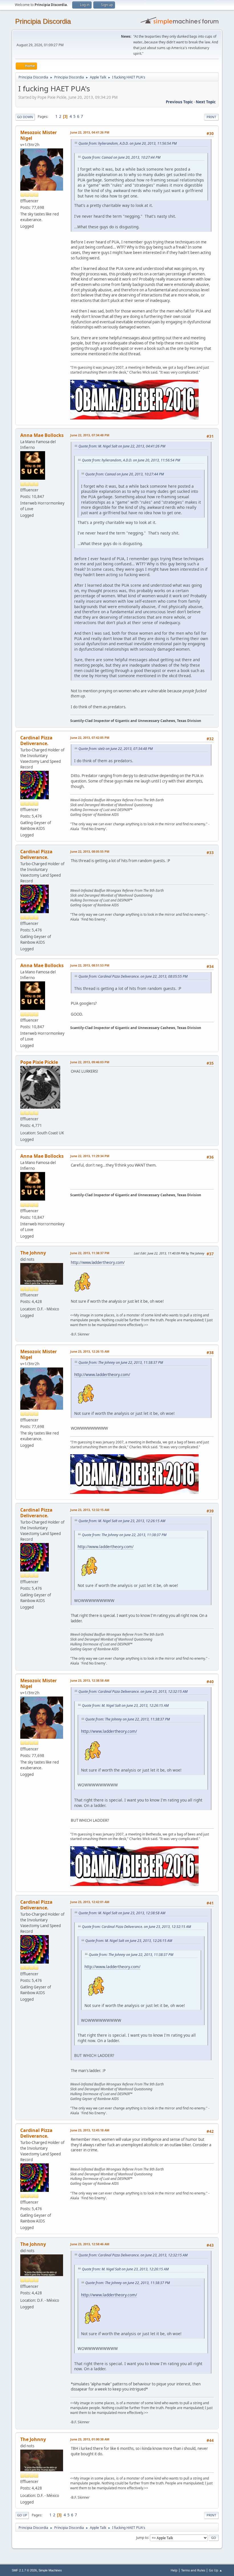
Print (211, 117)
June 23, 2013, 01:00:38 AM (90, 2439)
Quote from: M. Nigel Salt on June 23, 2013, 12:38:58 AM (122, 1913)
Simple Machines (50, 2570)
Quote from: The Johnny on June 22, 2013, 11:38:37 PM (121, 1362)
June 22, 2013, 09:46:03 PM (90, 1062)
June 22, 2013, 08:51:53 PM (90, 965)
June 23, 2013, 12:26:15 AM (90, 1351)
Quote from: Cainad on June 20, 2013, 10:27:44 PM (121, 157)
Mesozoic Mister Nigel (39, 135)
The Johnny (33, 1253)
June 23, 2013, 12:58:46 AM (90, 2244)
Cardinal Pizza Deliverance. (36, 741)
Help (174, 2570)
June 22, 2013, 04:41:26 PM (90, 132)
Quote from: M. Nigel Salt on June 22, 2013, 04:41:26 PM (122, 446)
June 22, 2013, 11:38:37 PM (90, 1253)
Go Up (22, 2515)
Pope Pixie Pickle (39, 1062)
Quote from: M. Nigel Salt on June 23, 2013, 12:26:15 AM (122, 1521)
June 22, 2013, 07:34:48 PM (90, 435)
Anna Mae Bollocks (42, 435)
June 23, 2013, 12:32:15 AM (90, 1510)
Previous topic (179, 102)
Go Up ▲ (216, 2570)
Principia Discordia (43, 21)
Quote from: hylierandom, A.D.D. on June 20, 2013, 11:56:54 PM (128, 143)
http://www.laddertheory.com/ (98, 1262)
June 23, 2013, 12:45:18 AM (90, 2130)
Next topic (206, 102)
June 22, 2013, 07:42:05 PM (90, 738)
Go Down (25, 117)
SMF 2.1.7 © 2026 (24, 2570)
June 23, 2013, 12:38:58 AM (90, 1680)
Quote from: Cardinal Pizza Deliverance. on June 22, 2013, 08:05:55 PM (133, 976)
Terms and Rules (193, 2570)
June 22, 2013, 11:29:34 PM (90, 1156)
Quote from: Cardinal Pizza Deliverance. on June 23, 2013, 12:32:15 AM (133, 1692)
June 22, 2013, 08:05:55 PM (90, 851)
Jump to (142, 2537)
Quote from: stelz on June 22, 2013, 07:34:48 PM (116, 749)
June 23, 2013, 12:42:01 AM (90, 1902)
